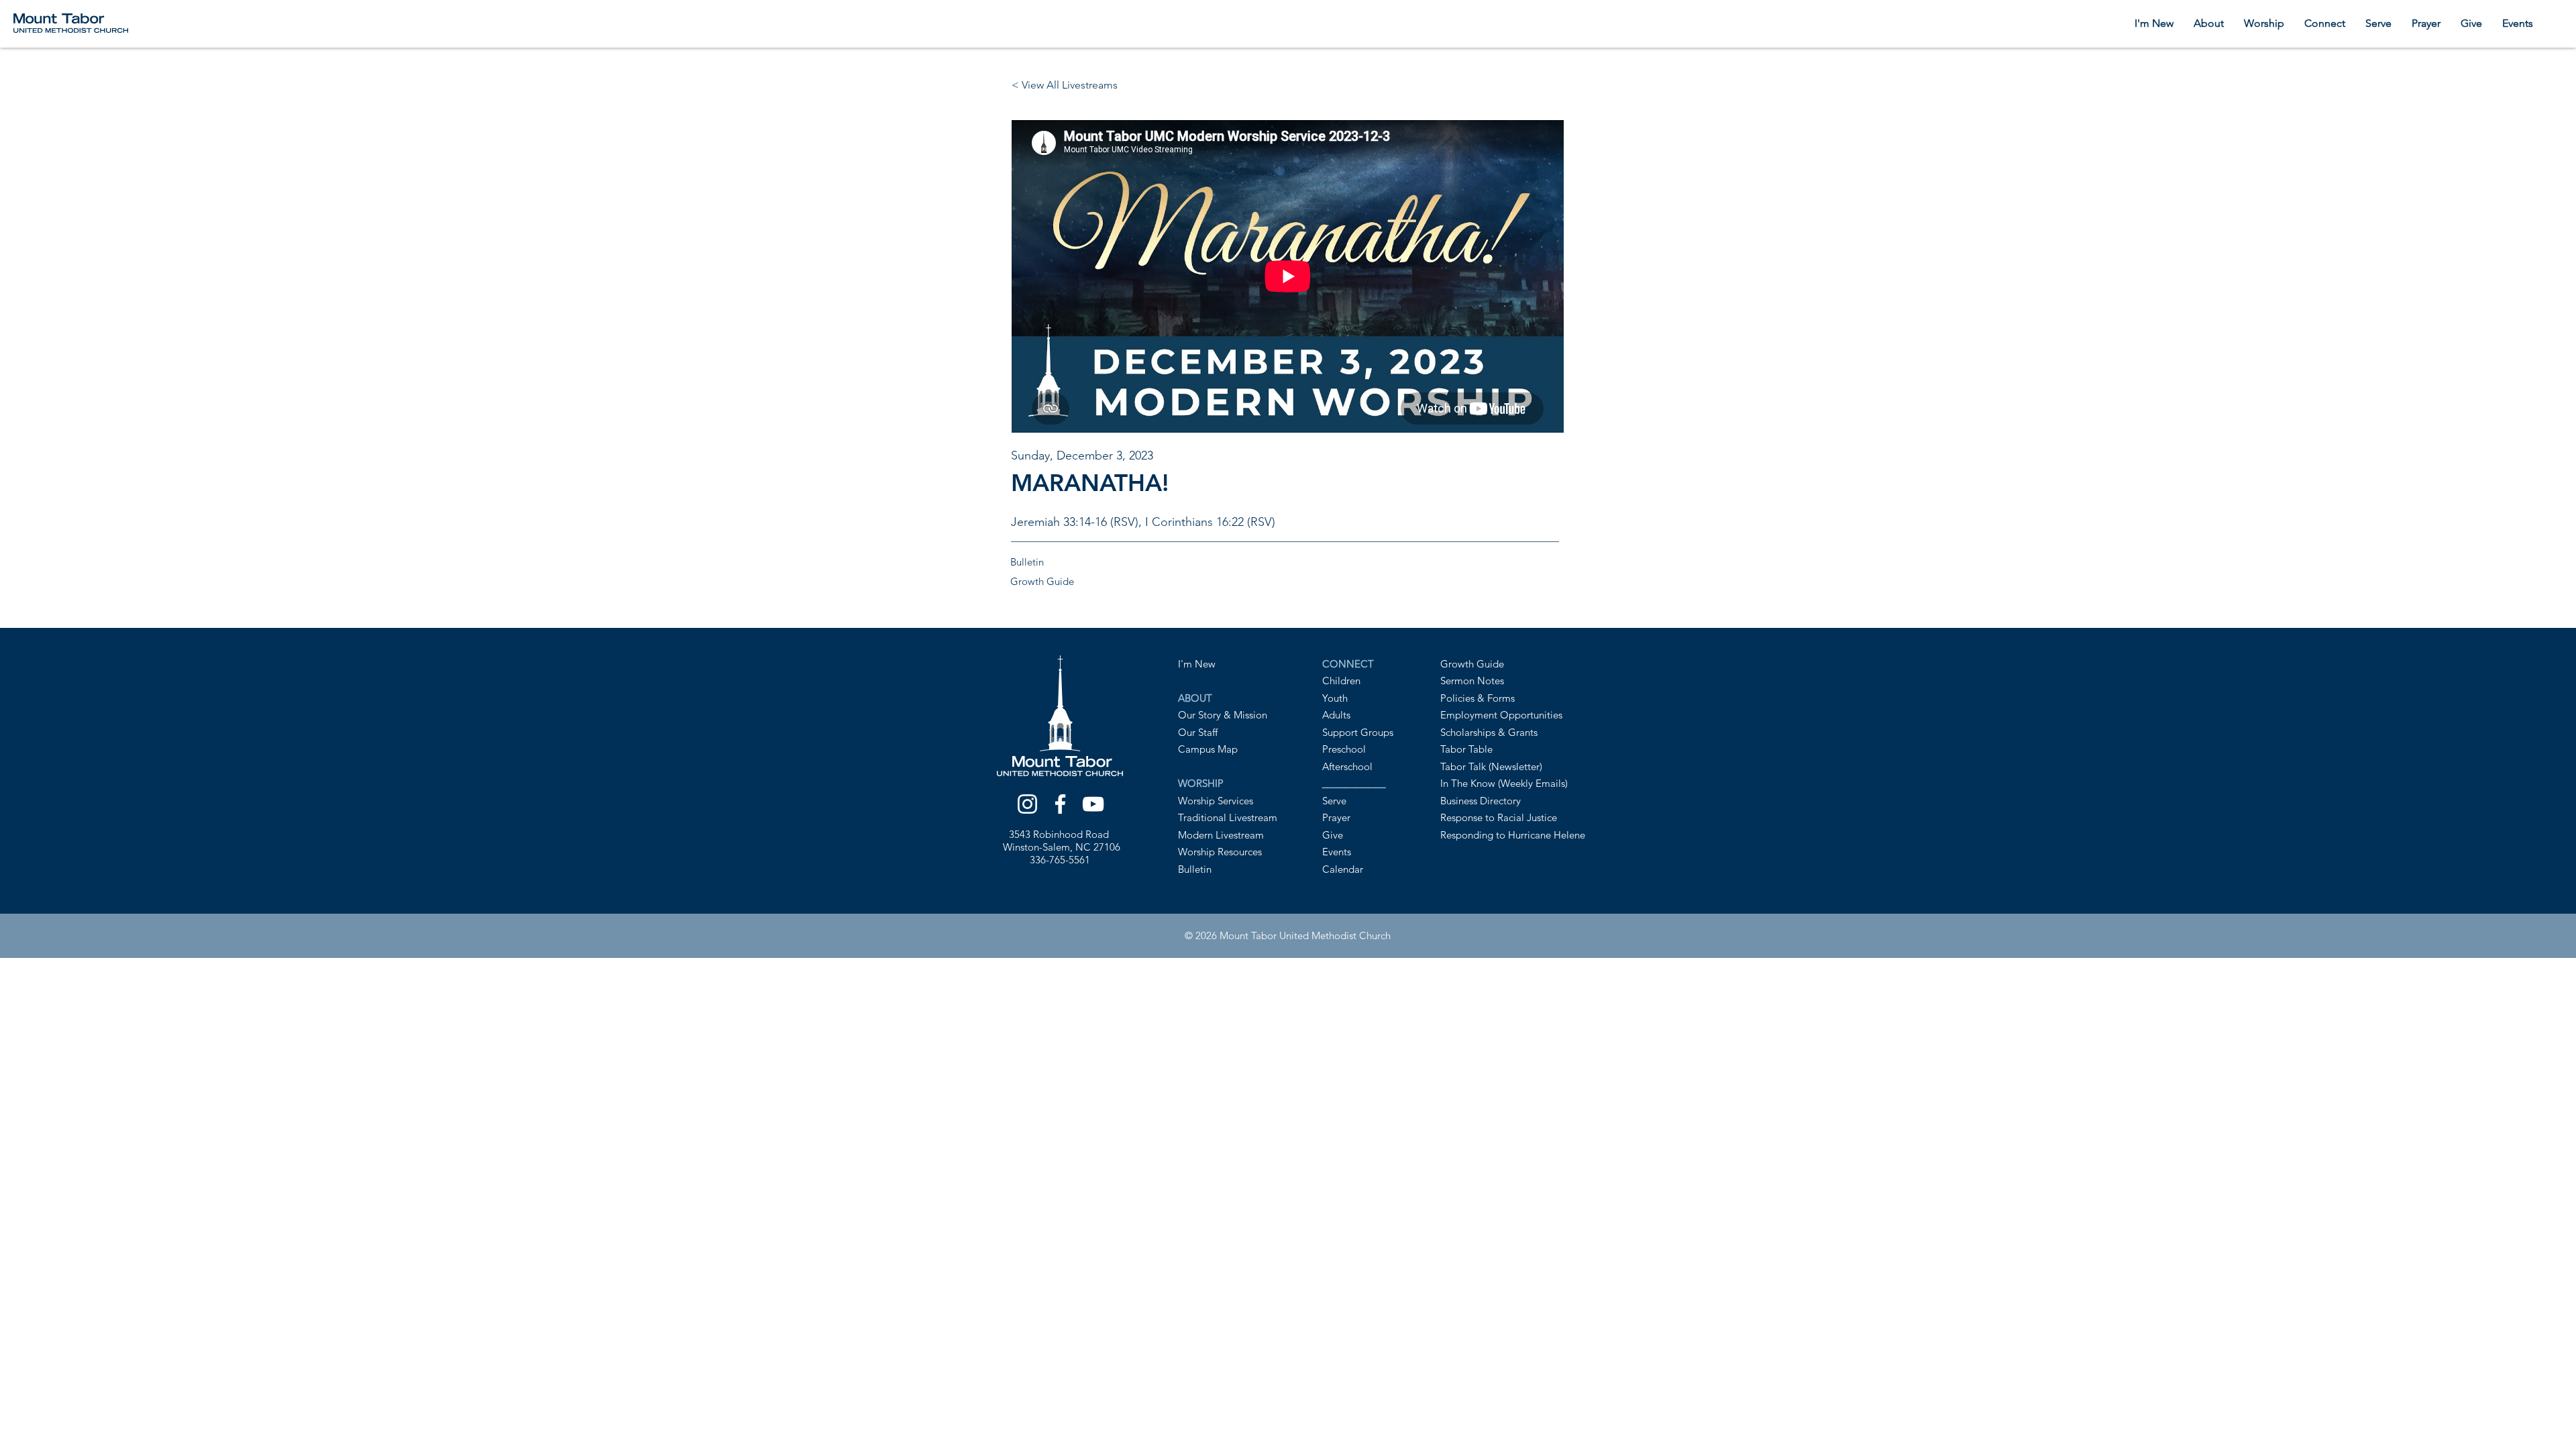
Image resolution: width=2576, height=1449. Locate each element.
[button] (2209, 23)
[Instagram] (1027, 804)
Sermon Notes (1472, 681)
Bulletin (1195, 869)
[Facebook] (1060, 804)
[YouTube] (1093, 804)
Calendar (1343, 869)
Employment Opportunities (1501, 715)
